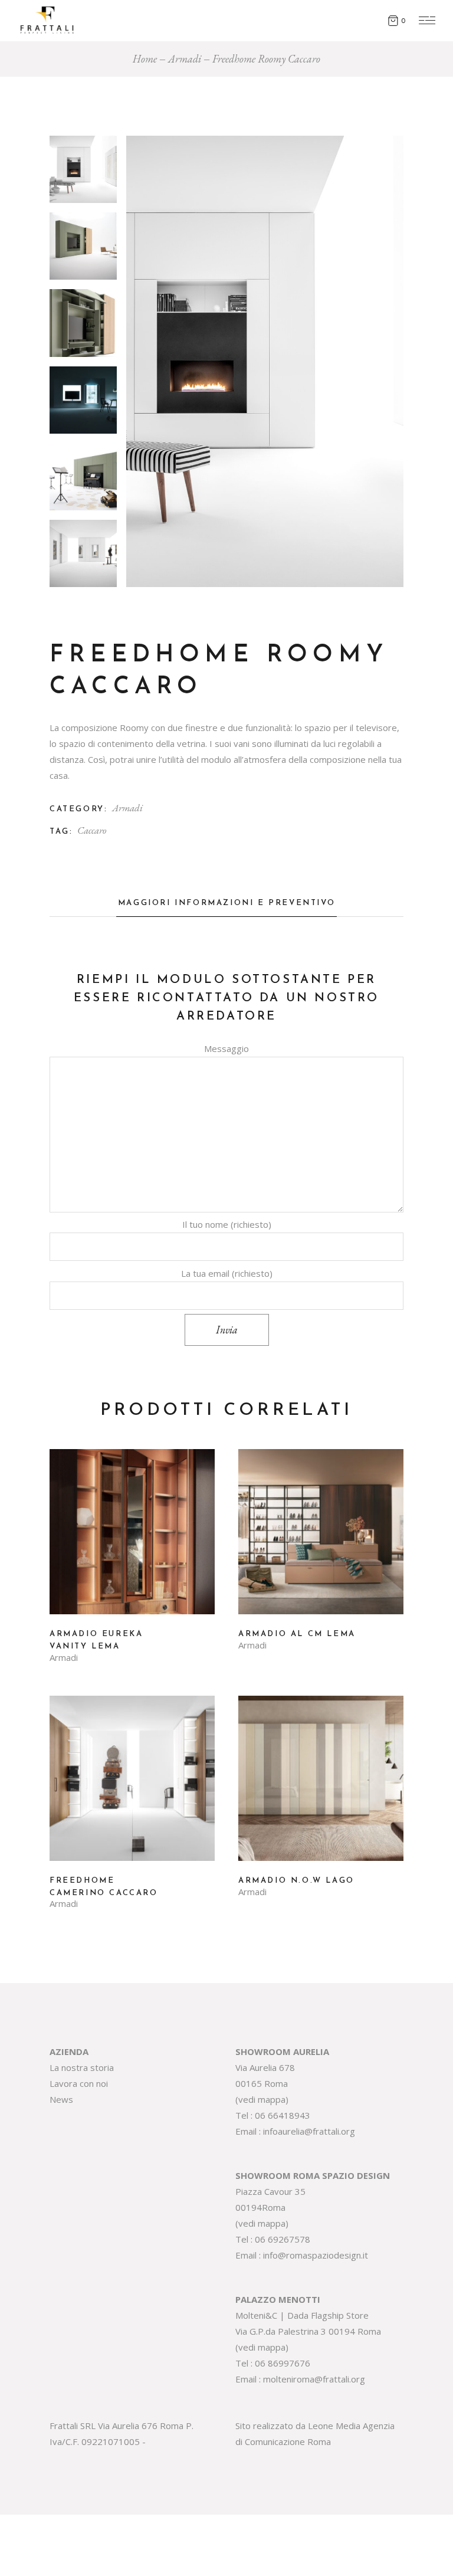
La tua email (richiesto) (227, 1273)
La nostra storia (82, 2067)
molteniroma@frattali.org (314, 2379)
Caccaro (92, 830)
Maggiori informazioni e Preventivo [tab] (226, 903)
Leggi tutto (132, 1541)
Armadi (127, 808)
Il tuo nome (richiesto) (227, 1224)
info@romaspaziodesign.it (316, 2255)
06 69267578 (283, 2239)
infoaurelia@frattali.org (309, 2131)
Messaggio (226, 1048)
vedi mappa (262, 2099)
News (61, 2099)
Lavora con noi (79, 2083)
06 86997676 (283, 2363)
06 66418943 (283, 2115)
